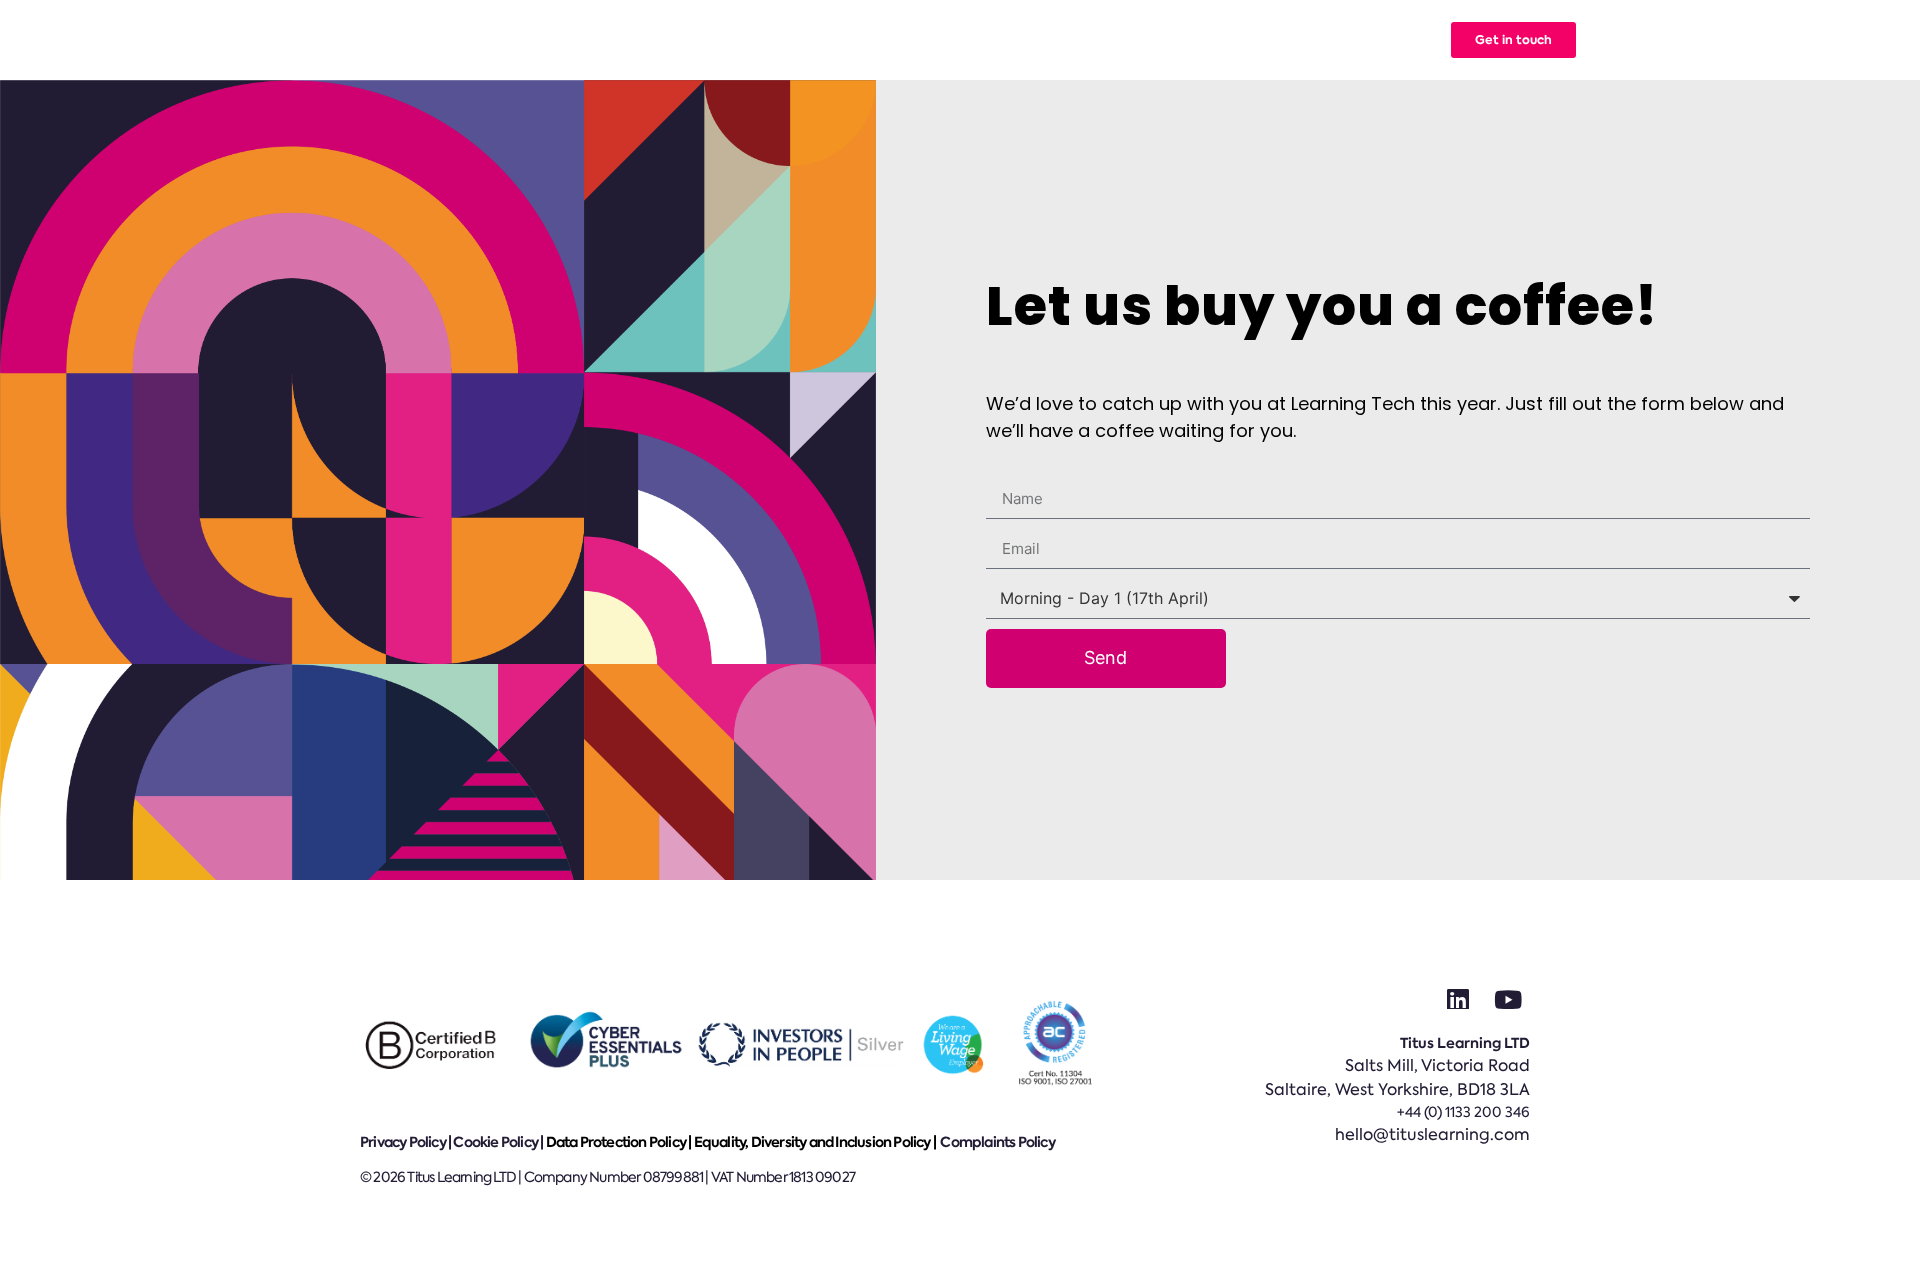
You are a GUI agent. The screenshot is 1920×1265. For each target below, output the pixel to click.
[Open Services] (831, 40)
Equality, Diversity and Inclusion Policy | (816, 1142)
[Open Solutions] (728, 40)
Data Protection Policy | (620, 1142)
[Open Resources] (1193, 40)
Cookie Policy (495, 1142)
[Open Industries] (944, 40)
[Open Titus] (1274, 40)
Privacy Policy (403, 1142)
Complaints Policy (997, 1142)
